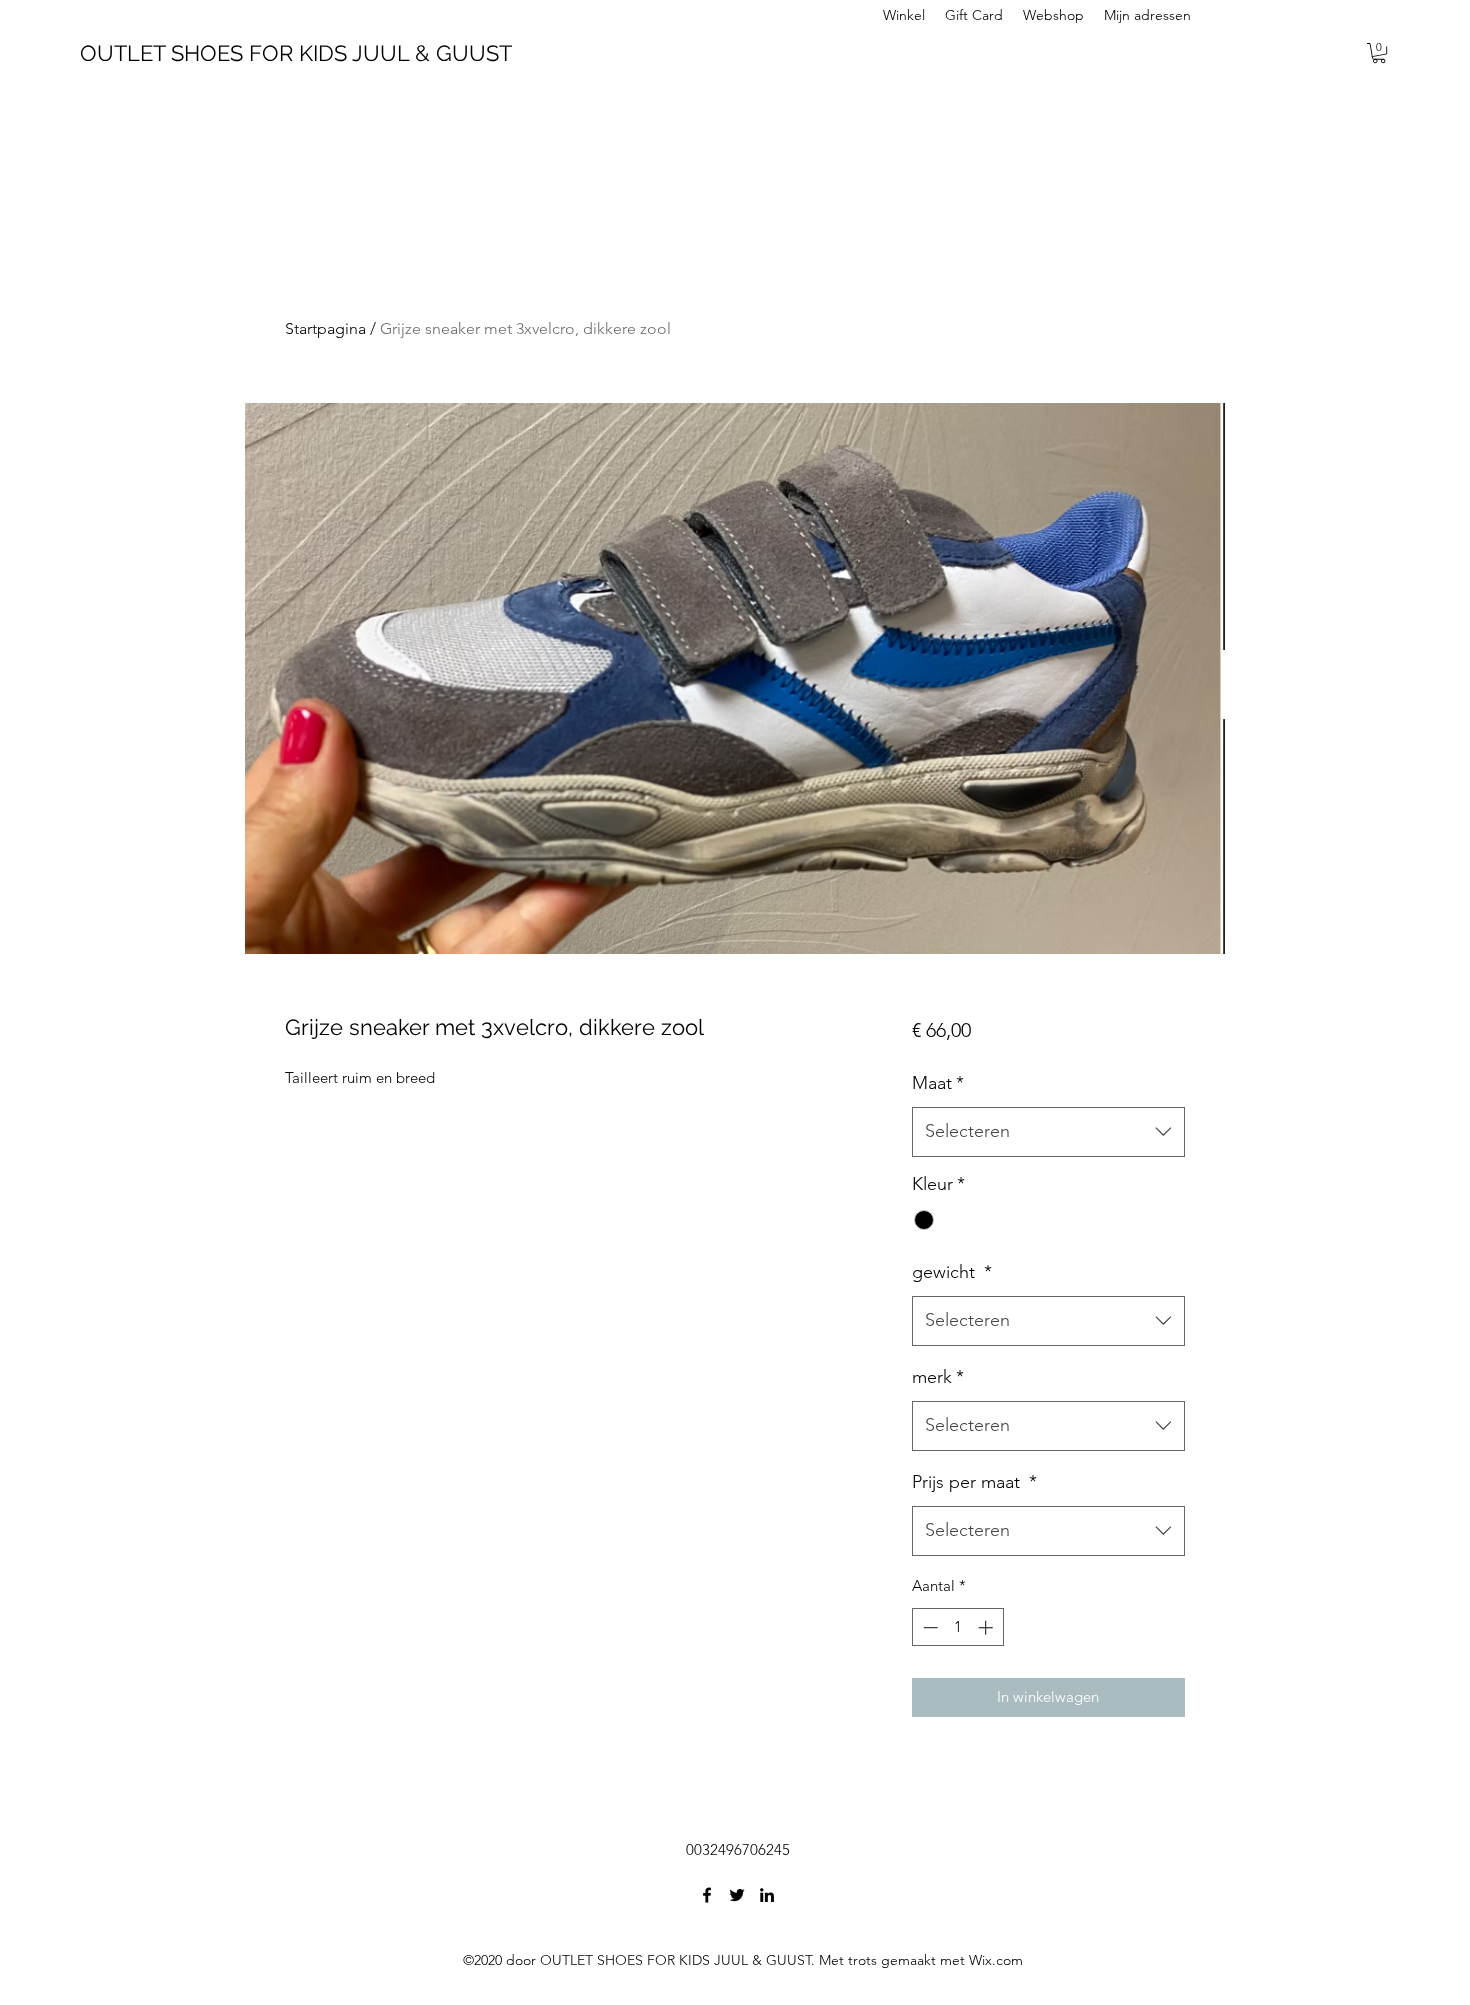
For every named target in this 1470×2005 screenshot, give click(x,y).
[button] (1379, 53)
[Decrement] (928, 1627)
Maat (938, 1083)
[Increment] (987, 1627)
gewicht (952, 1272)
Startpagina (325, 328)
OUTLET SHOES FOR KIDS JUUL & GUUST (296, 53)
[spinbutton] (957, 1627)
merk (938, 1377)
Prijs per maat (974, 1482)
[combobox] (1048, 1132)
